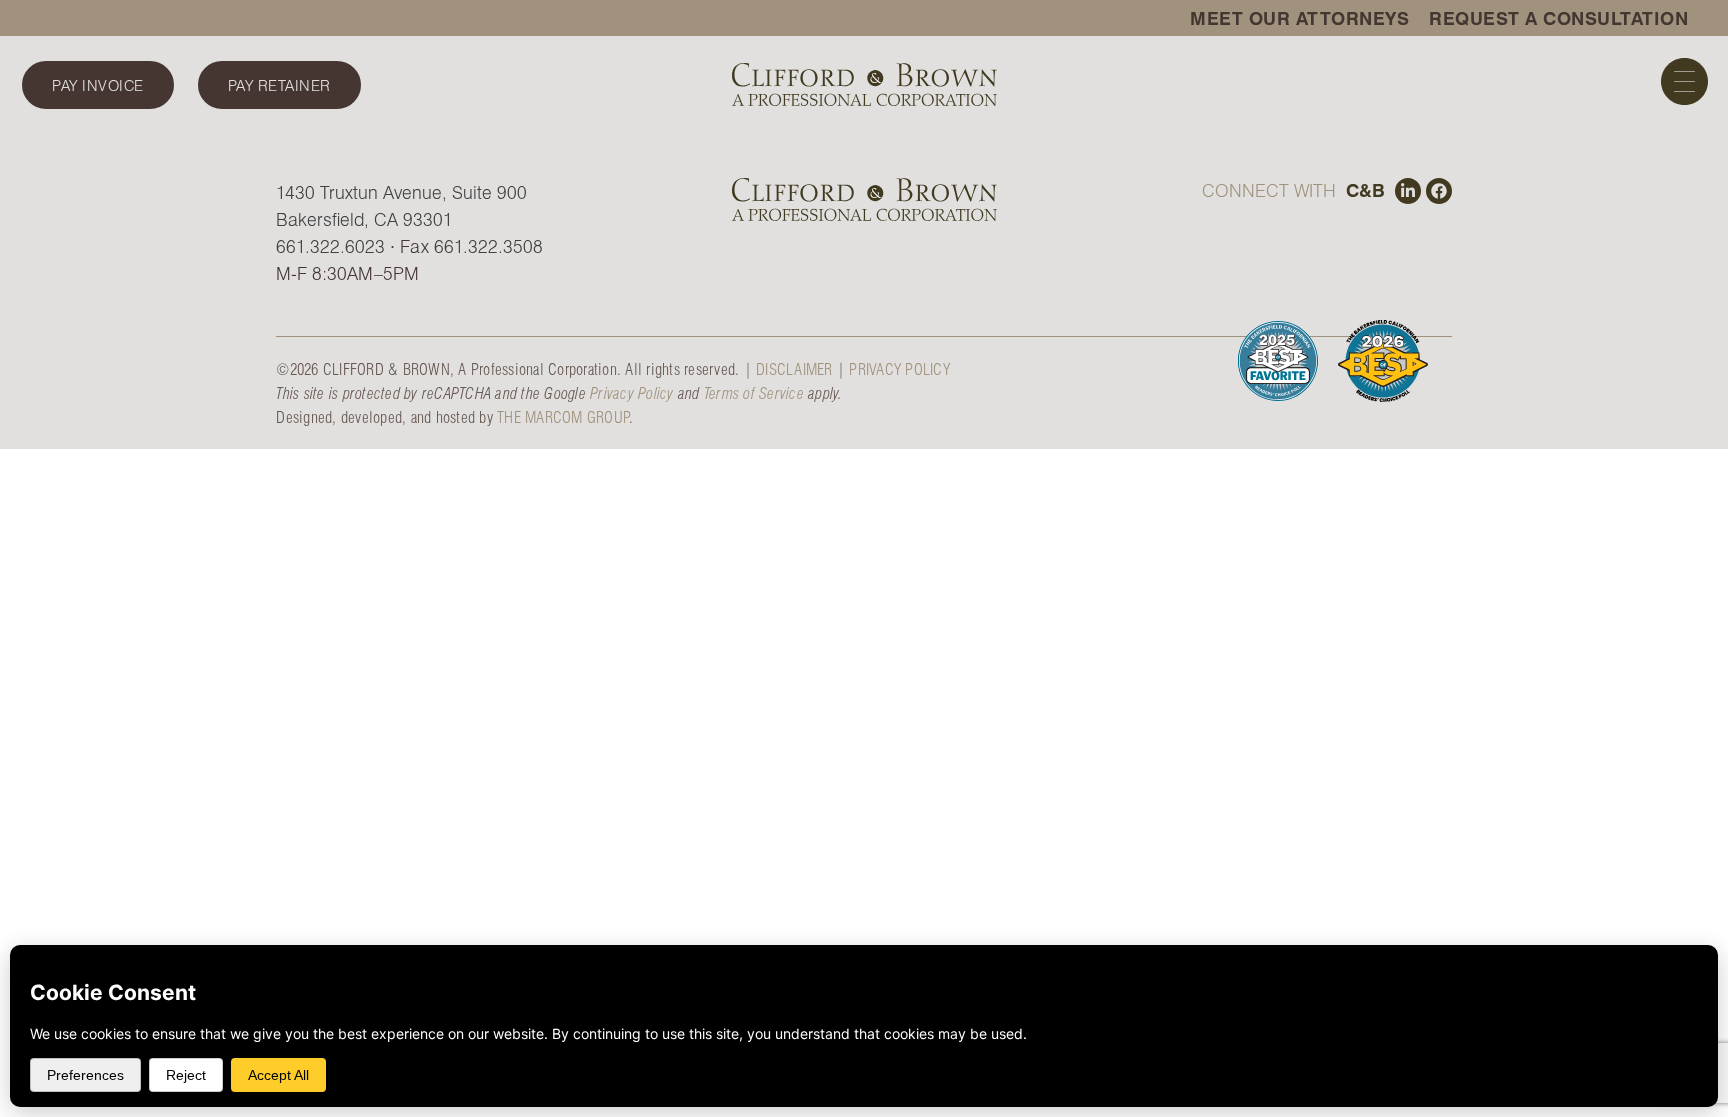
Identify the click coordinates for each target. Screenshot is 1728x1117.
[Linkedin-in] (1408, 191)
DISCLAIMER (794, 368)
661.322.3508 (488, 245)
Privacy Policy (632, 392)
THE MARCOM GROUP (563, 416)
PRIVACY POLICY (899, 368)
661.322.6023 (330, 245)
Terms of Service (754, 392)
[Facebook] (1439, 191)
